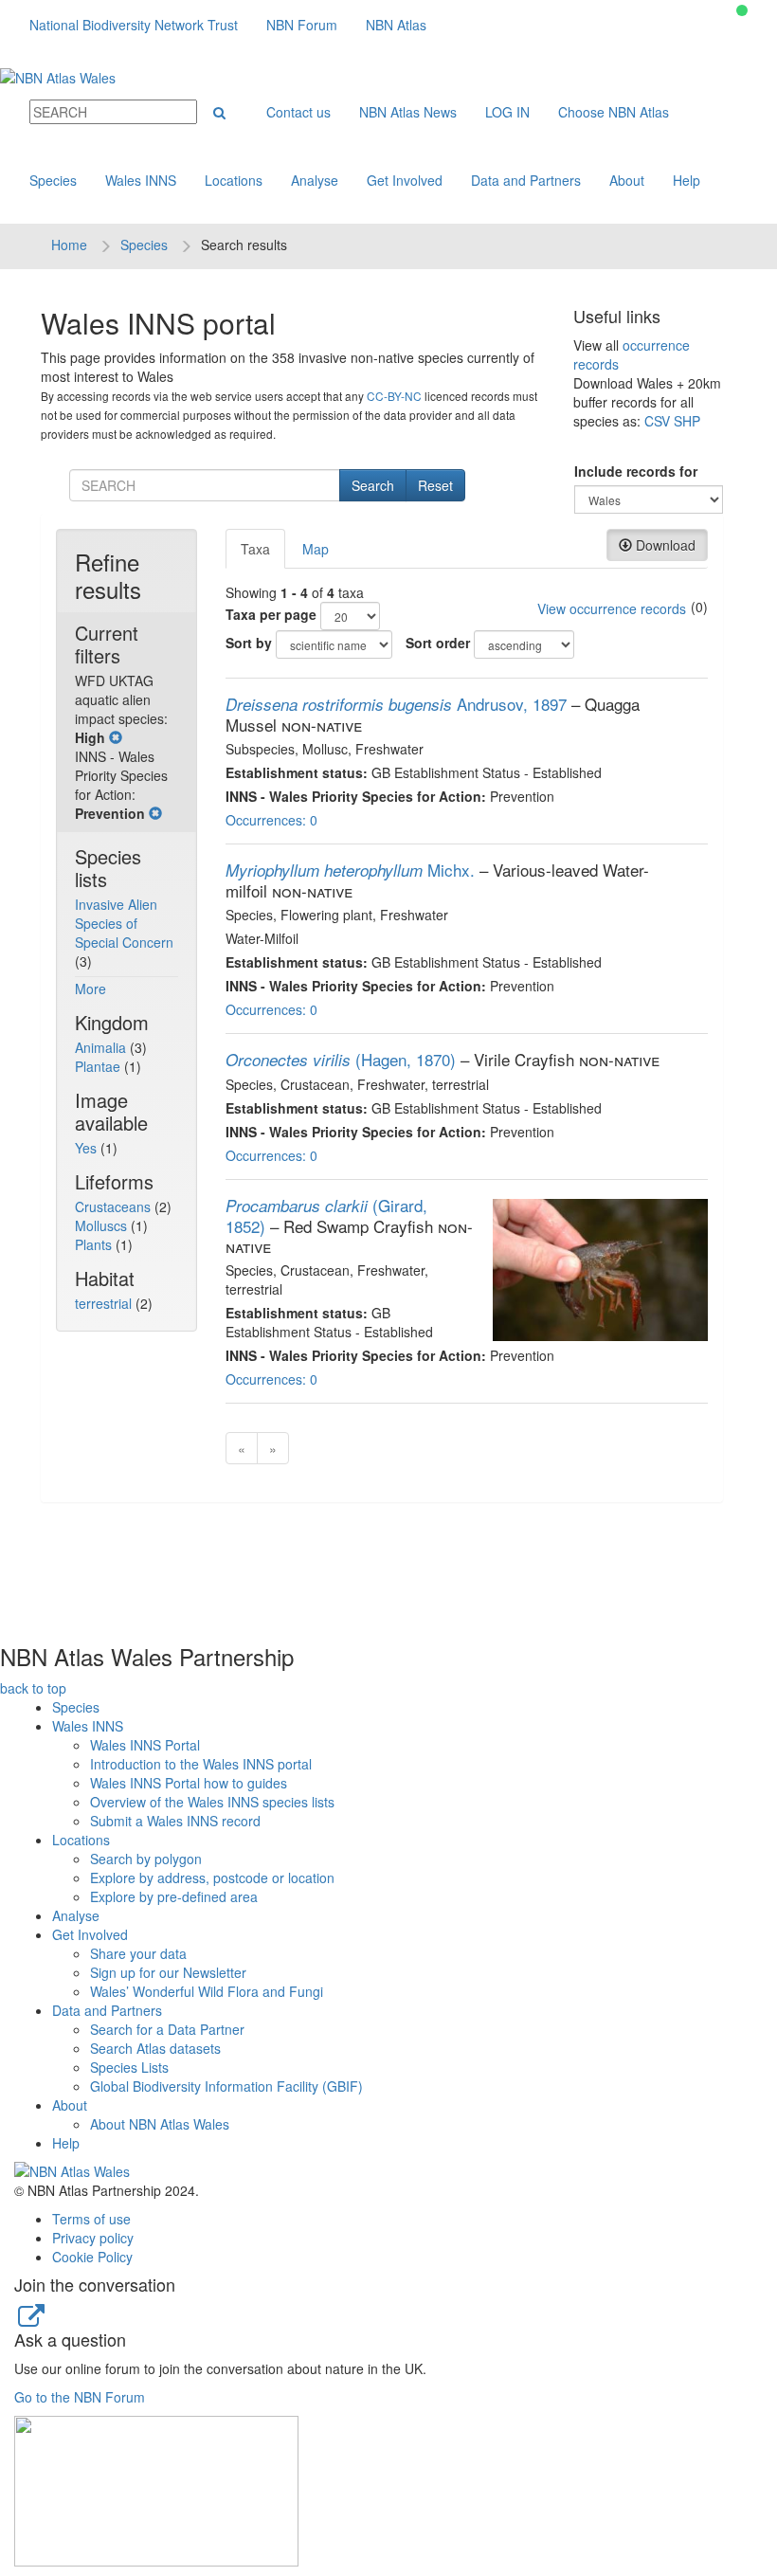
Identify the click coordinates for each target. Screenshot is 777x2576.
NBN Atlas (396, 25)
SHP (687, 421)
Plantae (99, 1066)
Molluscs (103, 1225)
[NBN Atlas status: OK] (742, 10)
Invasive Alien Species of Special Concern (124, 923)
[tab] (256, 549)
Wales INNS (141, 180)
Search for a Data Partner (167, 2029)
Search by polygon (146, 1859)
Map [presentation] (316, 549)
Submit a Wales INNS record (175, 1821)
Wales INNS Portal (145, 1745)
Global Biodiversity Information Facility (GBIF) (226, 2086)
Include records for (636, 471)
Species (53, 180)
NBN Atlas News (408, 112)
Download (664, 545)
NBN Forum (302, 25)
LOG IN (507, 112)
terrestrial (105, 1303)
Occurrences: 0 (271, 820)
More (90, 989)
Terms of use (91, 2219)
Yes (88, 1148)
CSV (657, 421)
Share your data (138, 1953)
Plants (95, 1244)
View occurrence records (612, 608)
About (627, 180)
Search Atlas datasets (155, 2048)
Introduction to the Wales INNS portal (201, 1764)
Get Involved (405, 180)
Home (69, 245)
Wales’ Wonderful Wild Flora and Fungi (207, 1991)
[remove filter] (116, 737)
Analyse (315, 180)
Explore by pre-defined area (174, 1896)
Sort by (249, 643)
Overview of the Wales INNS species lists (212, 1802)
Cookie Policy (92, 2257)
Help (687, 180)
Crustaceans (115, 1206)
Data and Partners (526, 180)
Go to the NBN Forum (80, 2397)
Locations (234, 180)
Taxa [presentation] (255, 549)
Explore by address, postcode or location (212, 1878)
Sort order (438, 643)
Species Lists (129, 2067)
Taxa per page (271, 614)
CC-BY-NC (394, 396)
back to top (33, 1688)
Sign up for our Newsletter (168, 1972)
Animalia (102, 1047)
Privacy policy (93, 2238)
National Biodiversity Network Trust (134, 25)
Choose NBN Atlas (614, 112)
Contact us (298, 112)
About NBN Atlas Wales (160, 2124)
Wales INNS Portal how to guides (189, 1783)
